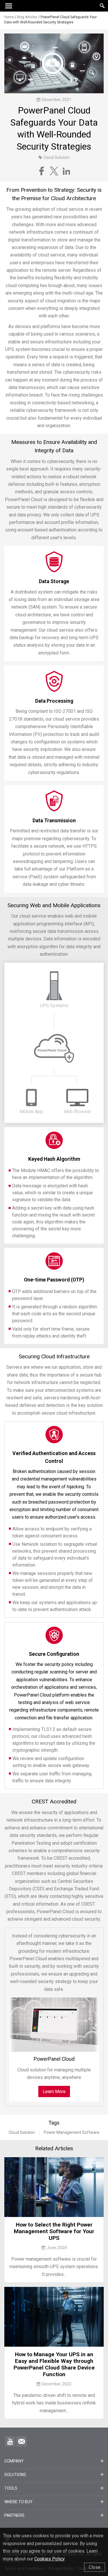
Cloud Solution (22, 2132)
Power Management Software (72, 2132)
